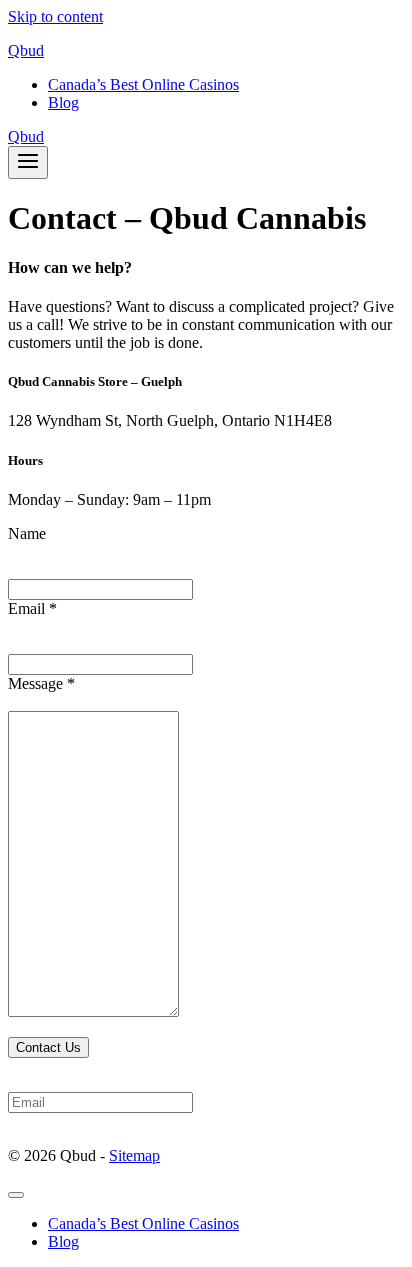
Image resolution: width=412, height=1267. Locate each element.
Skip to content (55, 16)
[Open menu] (28, 162)
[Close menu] (16, 1195)
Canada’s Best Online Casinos (143, 84)
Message (41, 683)
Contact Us (48, 1047)
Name (27, 533)
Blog (63, 102)
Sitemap (134, 1155)
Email (32, 608)
